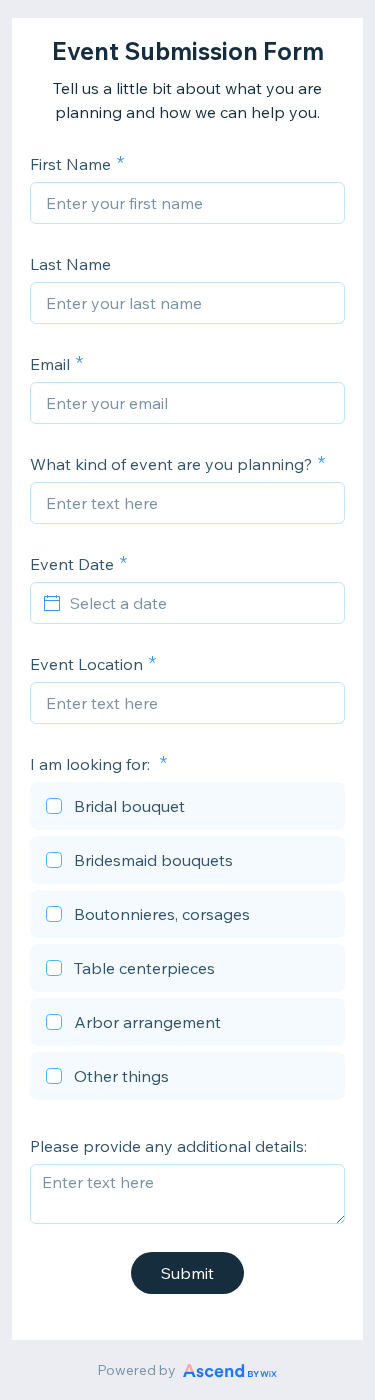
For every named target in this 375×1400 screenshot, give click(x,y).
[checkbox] (187, 809)
